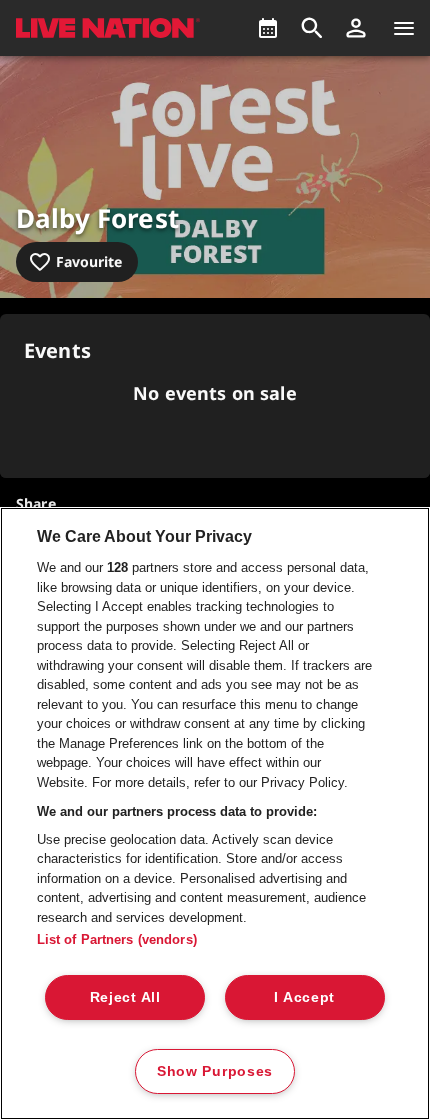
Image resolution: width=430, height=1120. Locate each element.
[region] (215, 813)
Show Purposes (215, 1071)
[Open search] (312, 28)
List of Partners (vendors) (117, 939)
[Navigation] (404, 28)
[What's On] (268, 28)
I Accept (304, 997)
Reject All (125, 997)
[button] (356, 28)
